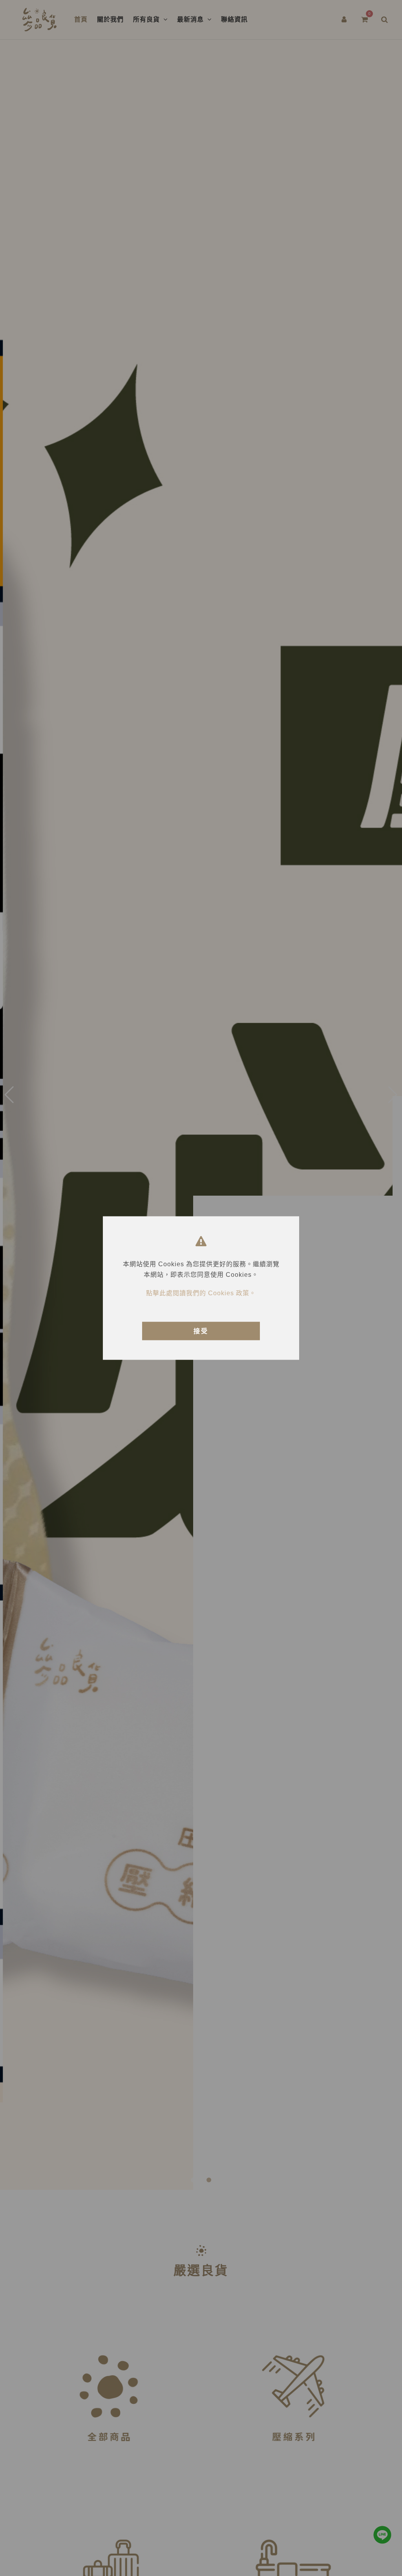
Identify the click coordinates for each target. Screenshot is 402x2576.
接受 (201, 1331)
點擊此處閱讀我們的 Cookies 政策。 (201, 1293)
